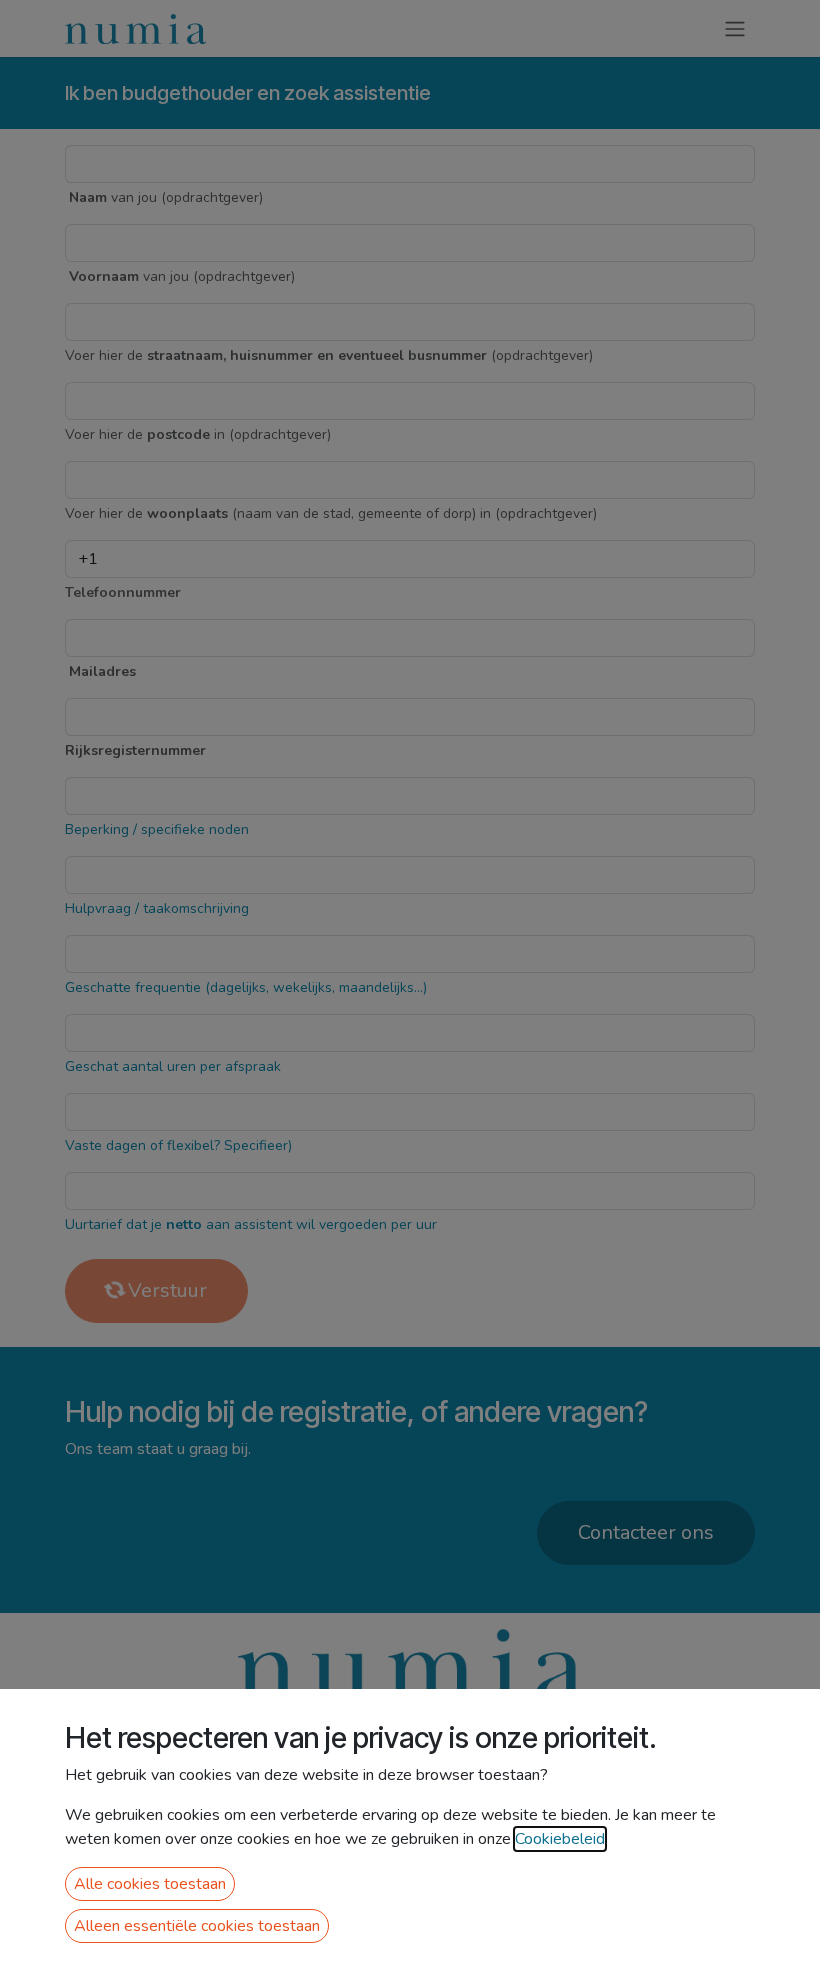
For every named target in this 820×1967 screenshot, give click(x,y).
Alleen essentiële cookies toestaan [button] (197, 1926)
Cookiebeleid (560, 1839)
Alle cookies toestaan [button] (150, 1884)
